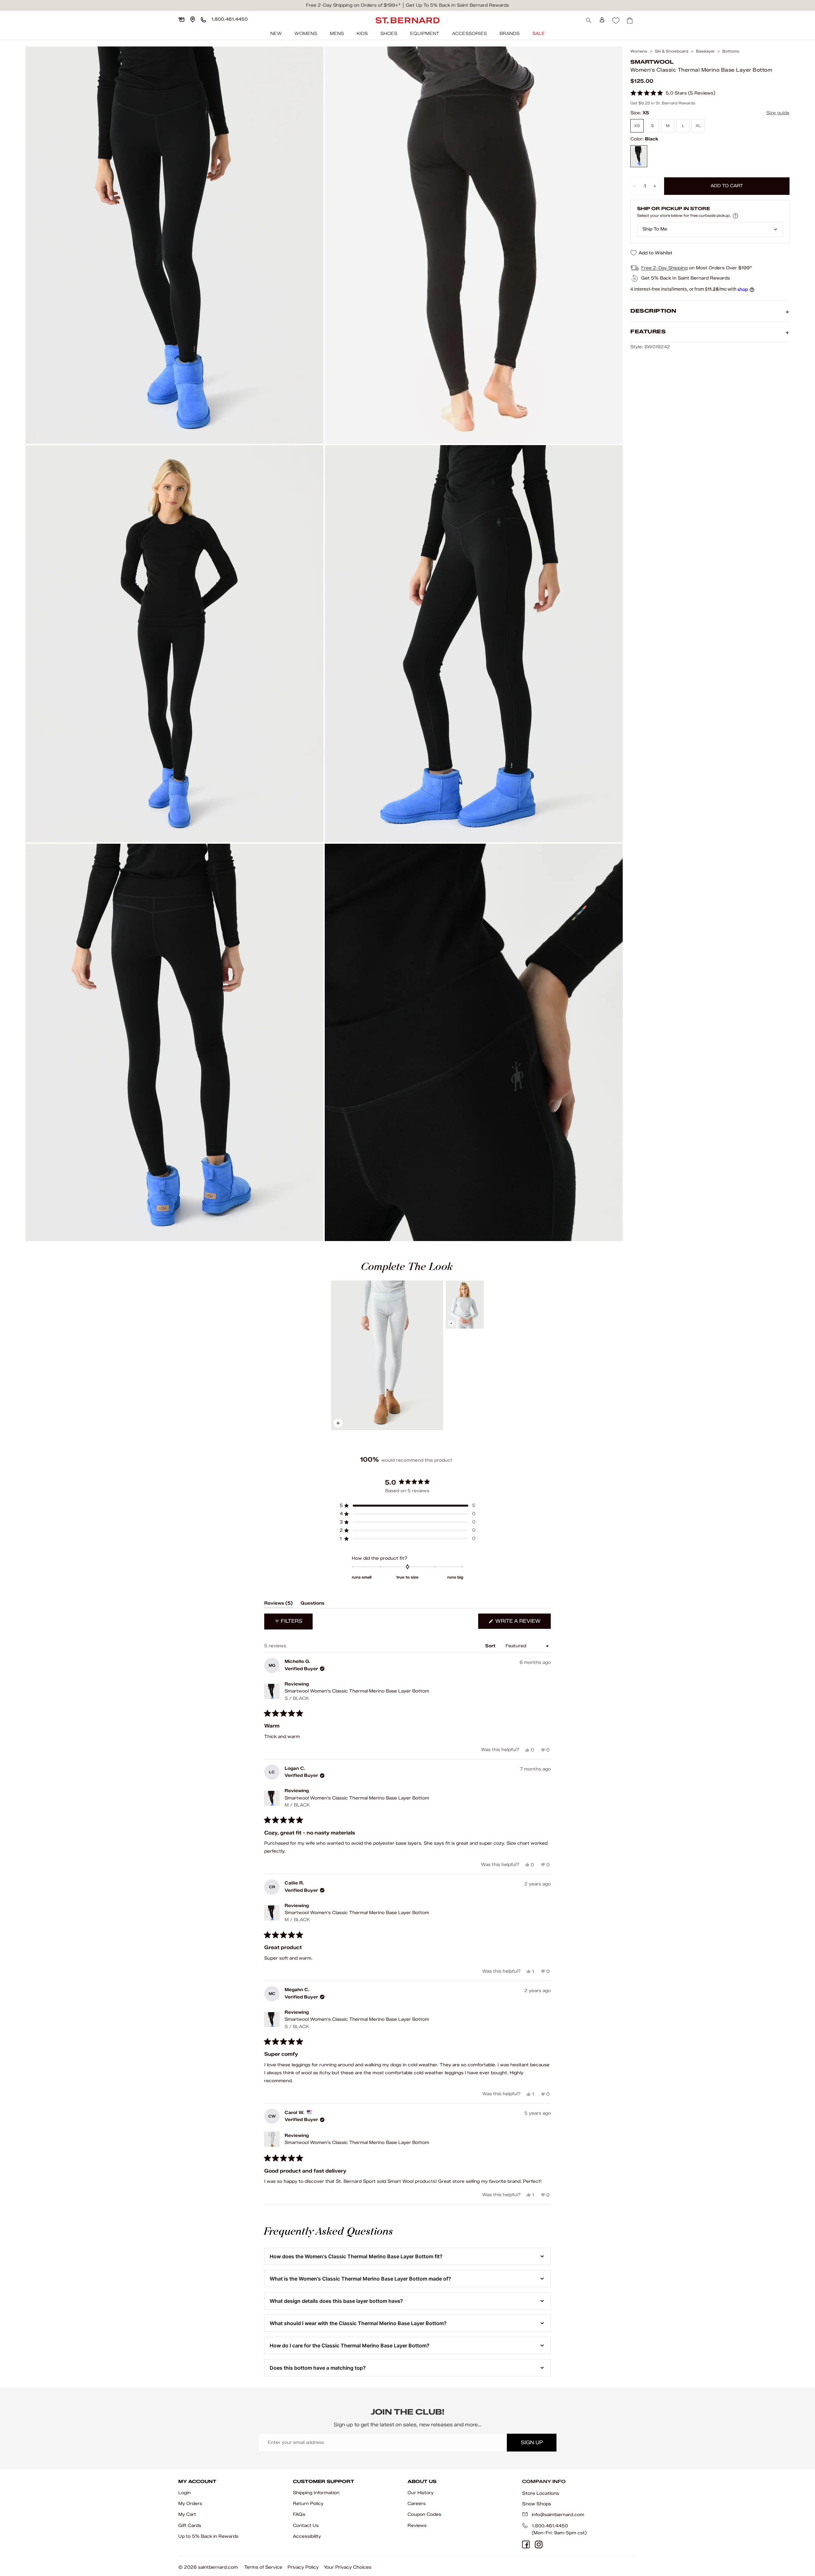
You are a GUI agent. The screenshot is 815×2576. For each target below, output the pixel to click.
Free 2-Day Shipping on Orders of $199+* (353, 5)
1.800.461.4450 (550, 2526)
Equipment (425, 34)
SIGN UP (532, 2442)
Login (184, 2493)
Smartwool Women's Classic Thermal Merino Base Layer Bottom (357, 1695)
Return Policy (308, 2504)
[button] (673, 93)
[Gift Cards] (181, 19)
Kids (362, 34)
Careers (417, 2504)
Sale (539, 34)
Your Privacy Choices (348, 2567)
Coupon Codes (424, 2514)
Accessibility (307, 2536)
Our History (421, 2493)
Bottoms (731, 51)
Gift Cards (190, 2526)
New (276, 34)
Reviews (417, 2526)
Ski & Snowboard (672, 51)
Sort (491, 1646)
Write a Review (522, 1623)
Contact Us (306, 2526)
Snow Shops (537, 2504)
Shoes (389, 34)
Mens (337, 34)
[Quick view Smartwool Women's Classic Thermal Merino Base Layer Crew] (465, 1305)
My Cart (187, 2514)
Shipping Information (316, 2493)
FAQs (299, 2514)
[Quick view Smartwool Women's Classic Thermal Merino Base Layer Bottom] (387, 1355)
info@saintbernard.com (558, 2515)
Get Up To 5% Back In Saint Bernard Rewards (457, 5)
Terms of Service (263, 2567)
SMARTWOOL (652, 62)
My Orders (190, 2504)
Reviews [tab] (279, 1604)
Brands (510, 34)
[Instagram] (539, 2544)
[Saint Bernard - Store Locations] (193, 19)
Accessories (469, 34)
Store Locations (541, 2493)
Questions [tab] (312, 1604)
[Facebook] (526, 2544)
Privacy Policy (303, 2567)
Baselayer (705, 51)
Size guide (778, 113)
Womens (306, 34)
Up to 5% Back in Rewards (208, 2536)
